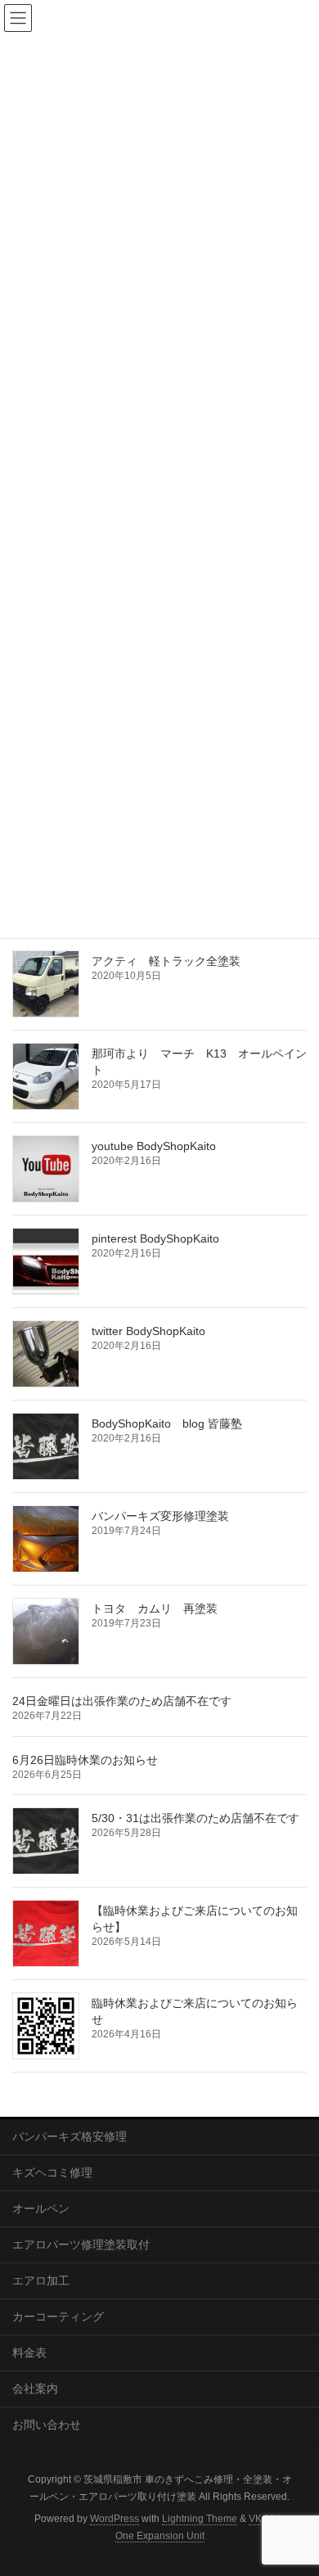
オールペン (41, 2208)
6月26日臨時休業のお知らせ (85, 1760)
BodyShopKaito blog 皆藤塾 (167, 1423)
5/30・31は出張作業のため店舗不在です (195, 1818)
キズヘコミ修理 (52, 2172)
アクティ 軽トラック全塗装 (166, 961)
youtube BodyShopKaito (154, 1146)
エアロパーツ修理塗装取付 (81, 2244)
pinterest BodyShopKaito (155, 1238)
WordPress (115, 2519)
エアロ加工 (41, 2281)
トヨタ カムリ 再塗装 (155, 1608)
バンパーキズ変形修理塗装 (160, 1516)
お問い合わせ (47, 2425)
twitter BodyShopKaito (148, 1331)
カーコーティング (58, 2317)
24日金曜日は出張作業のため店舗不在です (122, 1701)
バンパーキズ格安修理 (70, 2136)
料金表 (29, 2353)
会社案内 (35, 2389)
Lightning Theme (200, 2519)
